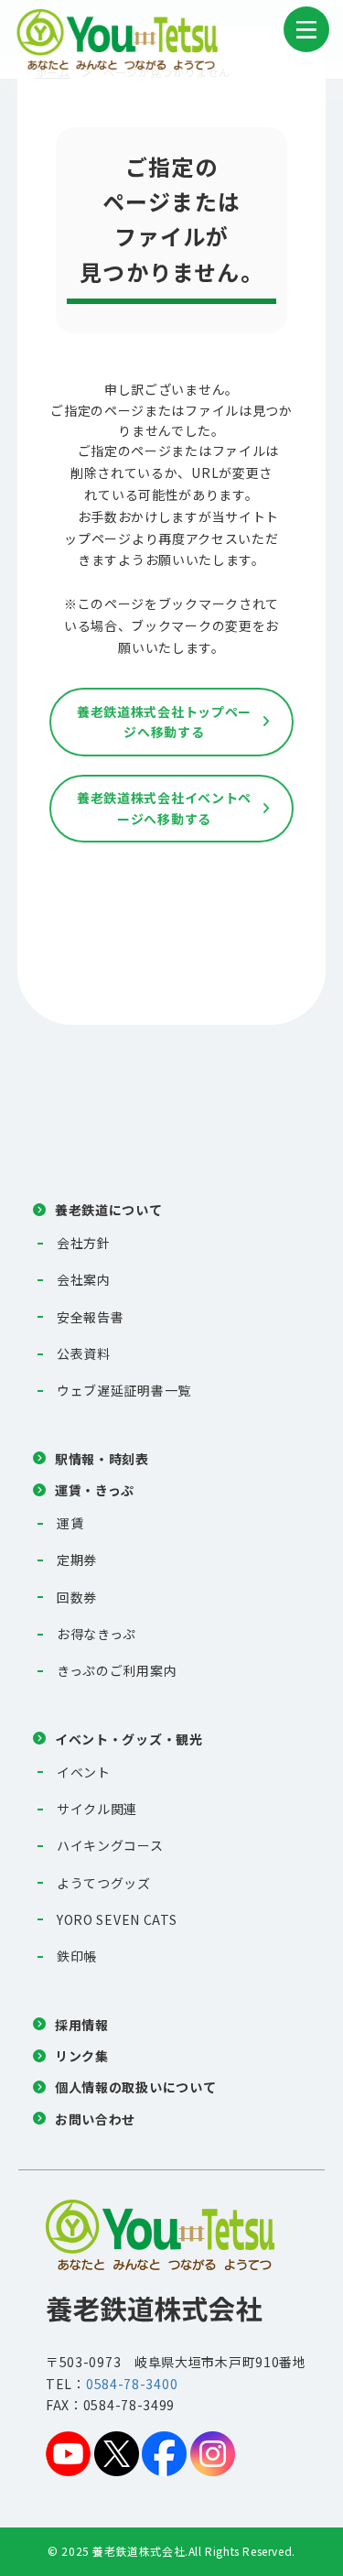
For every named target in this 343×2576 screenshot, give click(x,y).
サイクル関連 (97, 1809)
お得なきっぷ (96, 1634)
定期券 (77, 1560)
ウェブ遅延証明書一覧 (124, 1390)
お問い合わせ (95, 2119)
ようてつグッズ (104, 1883)
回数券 (77, 1597)
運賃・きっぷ (95, 1490)
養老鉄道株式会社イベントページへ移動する (164, 808)
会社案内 (84, 1279)
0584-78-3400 (132, 2384)
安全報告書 (91, 1317)
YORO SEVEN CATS (117, 1919)
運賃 (70, 1523)
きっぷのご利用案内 (117, 1670)
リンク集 (82, 2056)
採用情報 (82, 2025)
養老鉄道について (109, 1210)
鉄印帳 (77, 1956)
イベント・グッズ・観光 (129, 1739)
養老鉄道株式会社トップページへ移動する (164, 722)
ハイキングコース (110, 1845)
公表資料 (84, 1353)
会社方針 (84, 1243)
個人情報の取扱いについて (135, 2087)
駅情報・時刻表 (102, 1459)
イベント (84, 1772)
